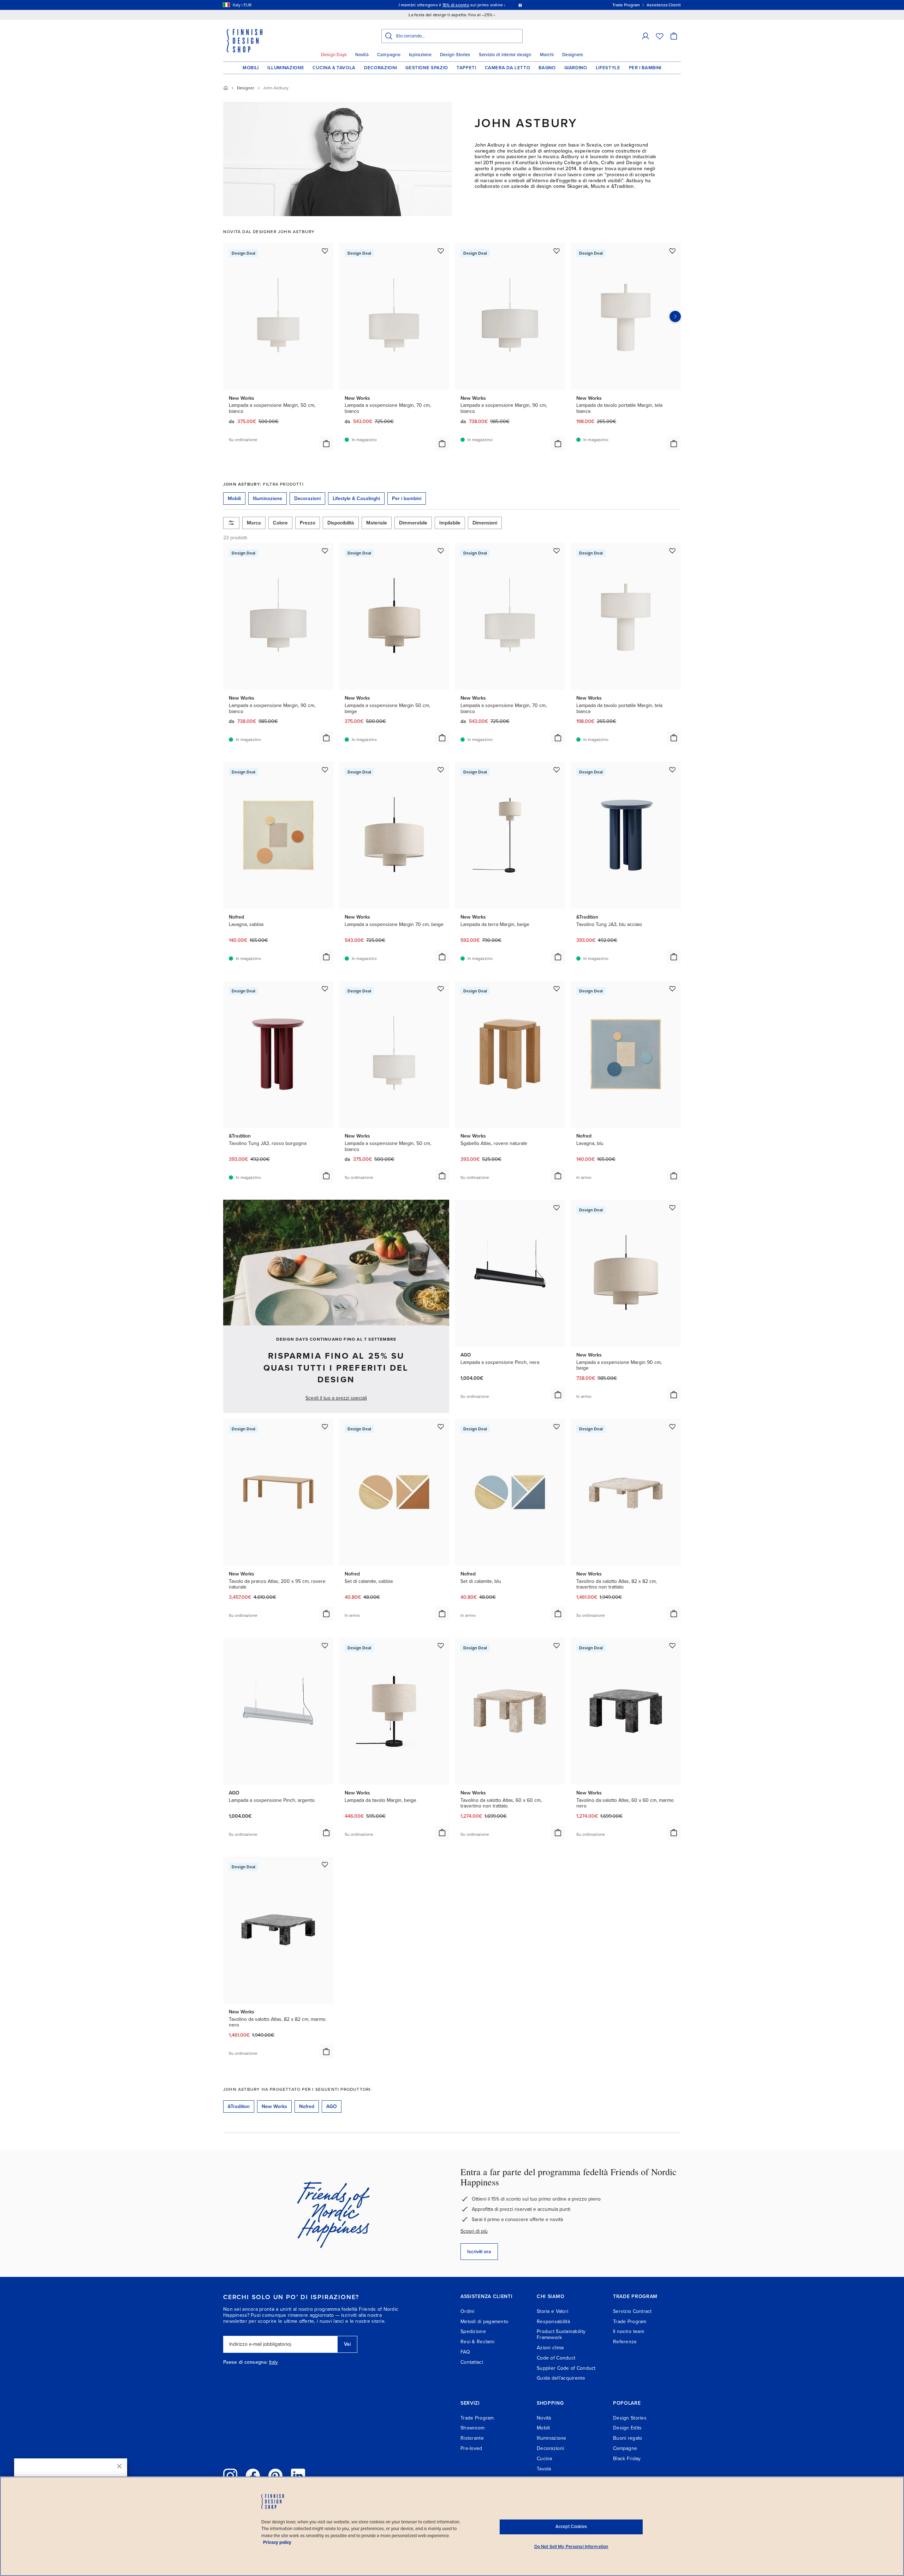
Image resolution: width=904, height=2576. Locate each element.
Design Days (334, 55)
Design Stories (455, 55)
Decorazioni (380, 68)
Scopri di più (474, 2231)
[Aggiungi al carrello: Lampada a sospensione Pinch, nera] (558, 1395)
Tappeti (466, 68)
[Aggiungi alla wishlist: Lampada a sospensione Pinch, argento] (325, 1645)
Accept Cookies (571, 2527)
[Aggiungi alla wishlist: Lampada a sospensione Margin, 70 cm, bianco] (441, 251)
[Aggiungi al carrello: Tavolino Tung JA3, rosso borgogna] (326, 1176)
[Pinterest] (275, 2476)
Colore (280, 523)
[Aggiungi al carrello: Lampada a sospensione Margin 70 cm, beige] (442, 957)
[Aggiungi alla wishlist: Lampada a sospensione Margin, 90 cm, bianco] (557, 251)
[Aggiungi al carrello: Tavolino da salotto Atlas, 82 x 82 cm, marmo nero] (326, 2052)
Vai (347, 2344)
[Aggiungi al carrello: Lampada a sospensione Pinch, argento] (326, 1833)
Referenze (625, 2342)
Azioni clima (550, 2348)
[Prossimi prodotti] (675, 316)
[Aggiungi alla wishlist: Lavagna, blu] (672, 989)
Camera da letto (508, 68)
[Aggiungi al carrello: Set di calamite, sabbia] (442, 1614)
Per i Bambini (645, 68)
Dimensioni (485, 523)
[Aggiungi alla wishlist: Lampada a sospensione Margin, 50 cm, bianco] (325, 251)
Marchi (547, 55)
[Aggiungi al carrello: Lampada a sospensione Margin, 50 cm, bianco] (326, 444)
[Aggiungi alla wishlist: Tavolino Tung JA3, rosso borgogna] (325, 989)
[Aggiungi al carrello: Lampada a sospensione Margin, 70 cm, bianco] (442, 444)
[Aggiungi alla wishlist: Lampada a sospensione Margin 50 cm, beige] (441, 551)
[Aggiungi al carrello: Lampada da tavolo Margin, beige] (442, 1833)
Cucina (545, 2459)
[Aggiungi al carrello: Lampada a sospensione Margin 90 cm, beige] (674, 1395)
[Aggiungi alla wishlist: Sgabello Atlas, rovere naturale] (557, 989)
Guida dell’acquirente (561, 2378)
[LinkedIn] (298, 2476)
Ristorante (472, 2438)
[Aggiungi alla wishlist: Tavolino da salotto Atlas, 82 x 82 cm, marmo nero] (325, 1864)
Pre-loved (471, 2448)
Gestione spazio (427, 68)
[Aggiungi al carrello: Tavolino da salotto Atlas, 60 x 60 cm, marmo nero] (674, 1833)
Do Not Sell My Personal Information (571, 2547)
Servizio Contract (632, 2311)
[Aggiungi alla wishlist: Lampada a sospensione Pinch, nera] (557, 1207)
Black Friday (627, 2459)
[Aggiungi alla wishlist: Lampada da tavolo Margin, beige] (441, 1645)
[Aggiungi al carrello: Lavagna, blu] (674, 1176)
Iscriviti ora (479, 2252)
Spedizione (473, 2331)
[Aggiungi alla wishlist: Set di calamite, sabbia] (441, 1426)
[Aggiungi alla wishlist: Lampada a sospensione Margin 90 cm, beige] (672, 1207)
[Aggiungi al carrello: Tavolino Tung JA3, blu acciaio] (674, 957)
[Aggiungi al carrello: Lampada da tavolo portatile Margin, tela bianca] (674, 444)
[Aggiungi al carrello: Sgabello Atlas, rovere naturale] (558, 1176)
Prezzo (308, 523)
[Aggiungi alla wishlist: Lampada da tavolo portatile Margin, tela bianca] (672, 251)
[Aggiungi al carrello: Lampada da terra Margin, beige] (558, 957)
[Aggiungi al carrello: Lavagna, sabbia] (326, 957)
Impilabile (450, 523)
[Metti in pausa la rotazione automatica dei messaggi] (520, 5)
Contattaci (472, 2362)
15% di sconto (456, 5)
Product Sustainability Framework (561, 2334)
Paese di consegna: (245, 2362)
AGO (332, 2106)
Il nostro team (629, 2331)
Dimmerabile (413, 523)
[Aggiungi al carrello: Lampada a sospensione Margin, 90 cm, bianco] (558, 444)
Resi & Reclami (477, 2342)
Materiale (377, 523)
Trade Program (630, 2322)
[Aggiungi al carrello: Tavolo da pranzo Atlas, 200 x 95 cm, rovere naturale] (326, 1614)
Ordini (468, 2311)
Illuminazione (286, 68)
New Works (274, 2106)
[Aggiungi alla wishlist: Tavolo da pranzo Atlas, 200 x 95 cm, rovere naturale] (325, 1426)
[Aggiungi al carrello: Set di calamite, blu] (558, 1614)
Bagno (547, 68)
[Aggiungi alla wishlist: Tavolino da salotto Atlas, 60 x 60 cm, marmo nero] (672, 1645)
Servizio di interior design (505, 55)
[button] (646, 36)
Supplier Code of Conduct (566, 2368)
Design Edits (627, 2428)
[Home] (226, 88)
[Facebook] (253, 2476)
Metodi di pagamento (484, 2322)
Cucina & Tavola (334, 68)
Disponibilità (341, 523)
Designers (573, 55)
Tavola (544, 2469)
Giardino (576, 68)
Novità (362, 55)
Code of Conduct (556, 2358)
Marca (254, 523)
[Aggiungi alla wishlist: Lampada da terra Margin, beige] (557, 770)
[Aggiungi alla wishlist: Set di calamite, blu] (557, 1426)
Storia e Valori (552, 2311)
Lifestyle (608, 68)
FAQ (465, 2352)
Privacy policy (277, 2542)
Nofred (307, 2106)
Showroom (472, 2428)
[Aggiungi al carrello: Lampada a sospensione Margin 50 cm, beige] (442, 738)
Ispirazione (420, 55)
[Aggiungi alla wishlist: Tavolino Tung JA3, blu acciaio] (672, 770)
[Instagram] (230, 2476)
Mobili (251, 68)
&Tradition (239, 2106)
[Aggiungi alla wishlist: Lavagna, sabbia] (325, 770)
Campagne (389, 55)
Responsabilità (553, 2322)
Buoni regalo (628, 2438)
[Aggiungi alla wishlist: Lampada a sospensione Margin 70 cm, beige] (441, 770)
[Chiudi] (119, 2466)
